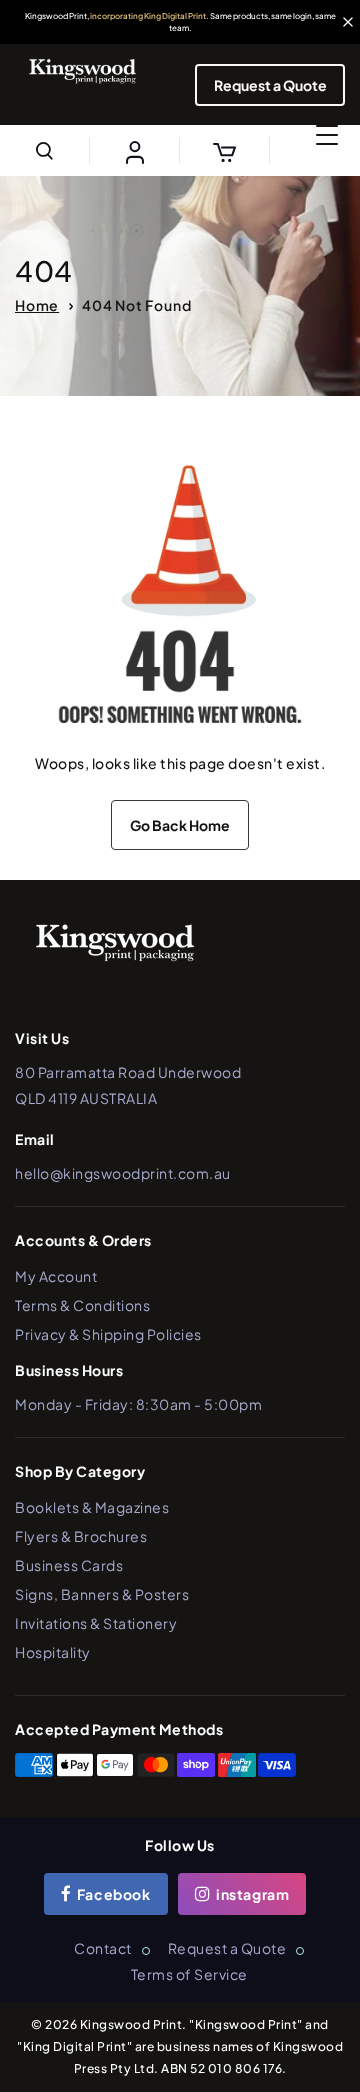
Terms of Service (189, 1974)
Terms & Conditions (82, 1305)
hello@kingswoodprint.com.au (123, 1173)
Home (37, 305)
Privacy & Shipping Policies (108, 1334)
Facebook (112, 1894)
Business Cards (69, 1565)
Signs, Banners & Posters (102, 1594)
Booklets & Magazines (92, 1507)
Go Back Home (180, 825)
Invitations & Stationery (96, 1623)
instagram (251, 1894)
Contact (103, 1948)
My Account (56, 1276)
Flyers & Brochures (81, 1536)
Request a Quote (270, 85)
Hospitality (53, 1652)
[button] (44, 151)
